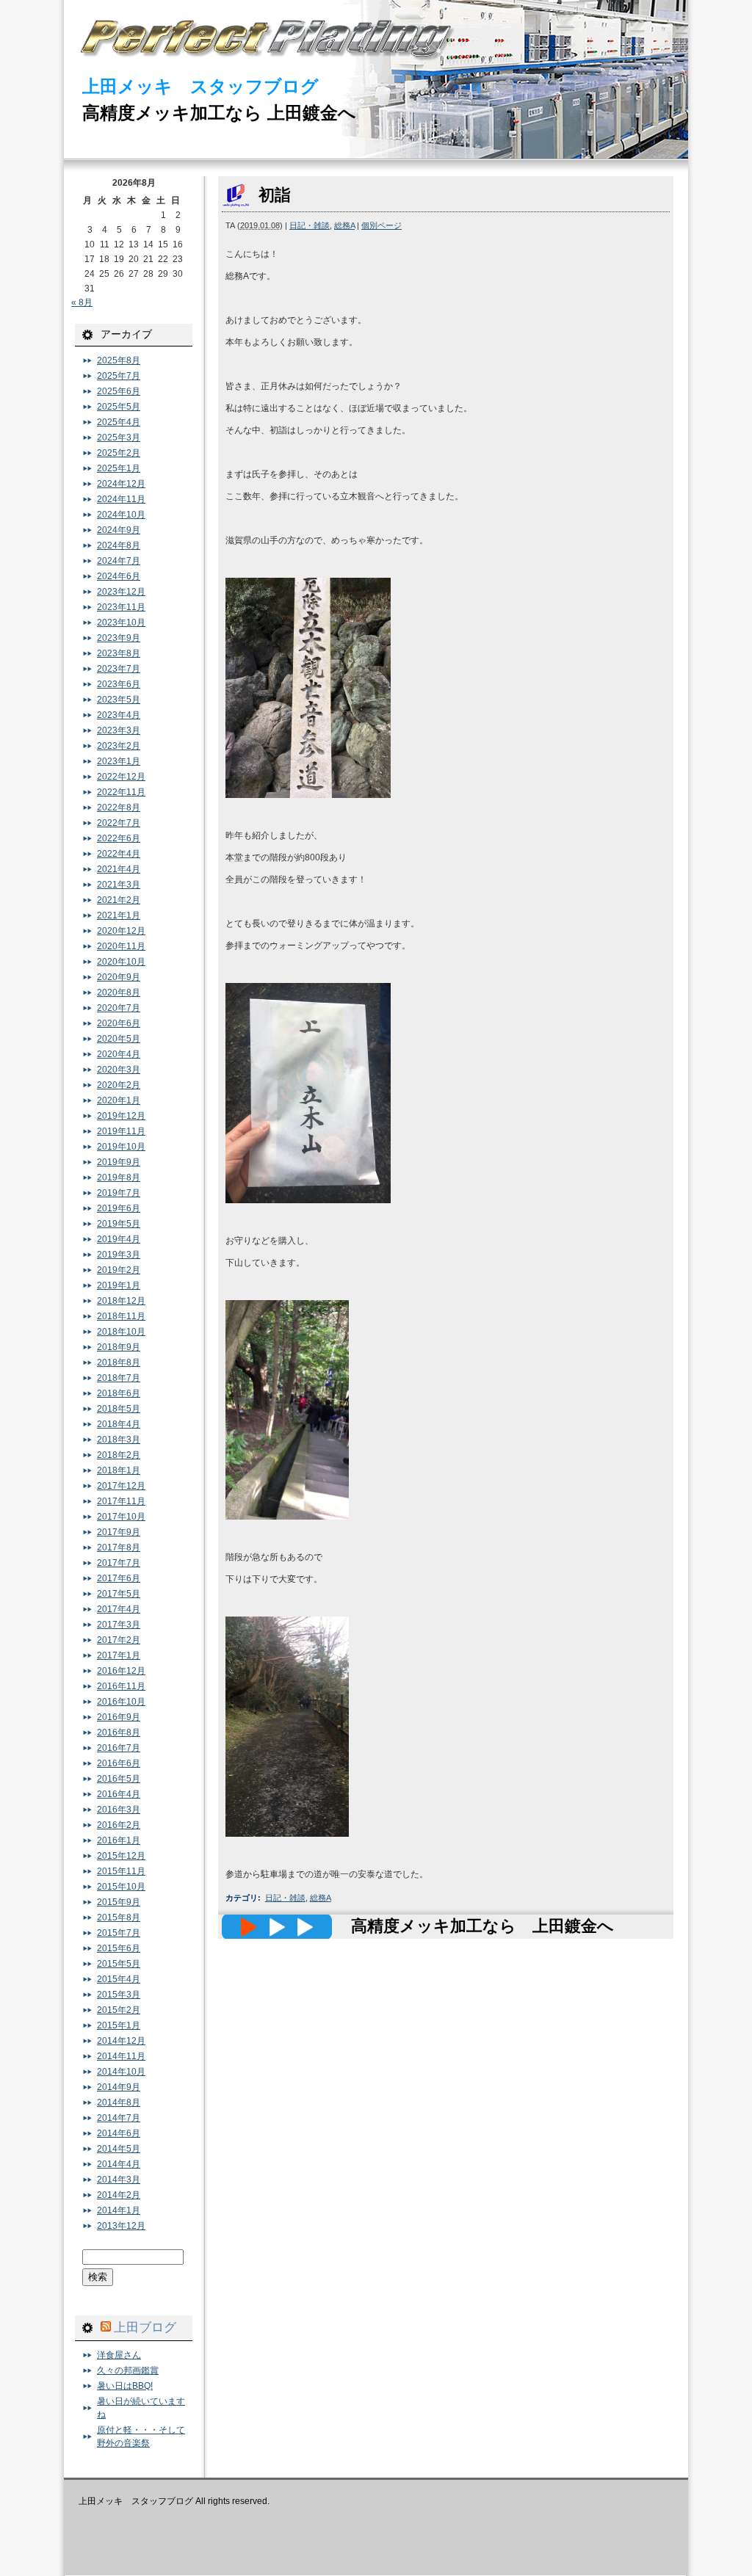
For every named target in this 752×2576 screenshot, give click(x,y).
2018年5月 (119, 1409)
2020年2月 (119, 1085)
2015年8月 (119, 1918)
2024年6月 (119, 576)
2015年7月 (119, 1933)
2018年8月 (119, 1363)
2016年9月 (119, 1717)
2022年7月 (119, 823)
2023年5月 (119, 700)
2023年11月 (121, 607)
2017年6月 (119, 1578)
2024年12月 (121, 484)
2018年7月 (119, 1378)
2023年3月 (119, 730)
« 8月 (82, 302)
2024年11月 (121, 499)
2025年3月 (119, 438)
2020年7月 (119, 1008)
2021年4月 (119, 869)
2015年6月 (119, 1948)
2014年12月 (121, 2041)
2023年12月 (121, 592)
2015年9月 (119, 1902)
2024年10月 (121, 515)
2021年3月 (119, 885)
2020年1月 (119, 1100)
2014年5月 (119, 2149)
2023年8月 (119, 653)
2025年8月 (119, 360)
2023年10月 (121, 623)
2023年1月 (119, 761)
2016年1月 (119, 1840)
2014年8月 (119, 2102)
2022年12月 (121, 777)
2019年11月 (121, 1131)
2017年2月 (119, 1640)
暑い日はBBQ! (125, 2386)
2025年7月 (119, 376)
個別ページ (382, 225)
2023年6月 (119, 684)
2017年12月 (121, 1486)
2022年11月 (121, 792)
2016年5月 (119, 1779)
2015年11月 (121, 1871)
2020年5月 (119, 1039)
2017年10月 (121, 1517)
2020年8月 (119, 993)
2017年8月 (119, 1548)
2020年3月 (119, 1070)
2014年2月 (119, 2195)
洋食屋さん (119, 2355)
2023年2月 (119, 746)
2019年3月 (119, 1255)
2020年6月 (119, 1023)
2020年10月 (121, 962)
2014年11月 (121, 2056)
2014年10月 (121, 2072)
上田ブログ (145, 2327)
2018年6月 (119, 1393)
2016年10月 (121, 1702)
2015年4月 (119, 1979)
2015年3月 (119, 1995)
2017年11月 (121, 1501)
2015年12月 (121, 1856)
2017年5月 (119, 1594)
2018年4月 (119, 1424)
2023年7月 (119, 669)
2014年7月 (119, 2118)
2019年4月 (119, 1239)
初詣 (275, 195)
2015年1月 (119, 2025)
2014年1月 (119, 2210)
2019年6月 (119, 1208)
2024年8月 (119, 545)
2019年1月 (119, 1285)
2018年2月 (119, 1455)
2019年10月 (121, 1147)
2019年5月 (119, 1224)
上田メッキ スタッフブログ (200, 86)
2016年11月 (121, 1686)
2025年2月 (119, 453)
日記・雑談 (310, 225)
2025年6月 (119, 391)
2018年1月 (119, 1470)
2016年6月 (119, 1763)
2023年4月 (119, 715)
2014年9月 (119, 2087)
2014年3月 (119, 2180)
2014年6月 (119, 2133)
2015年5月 (119, 1964)
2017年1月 (119, 1655)
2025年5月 (119, 407)
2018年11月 (121, 1316)
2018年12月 (121, 1301)
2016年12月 (121, 1671)
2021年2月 (119, 900)
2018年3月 (119, 1440)
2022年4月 (119, 854)
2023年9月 (119, 638)
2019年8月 (119, 1178)
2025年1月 (119, 468)
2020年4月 (119, 1054)
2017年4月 (119, 1609)
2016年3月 (119, 1810)
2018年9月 (119, 1347)
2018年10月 (121, 1332)
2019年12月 (121, 1116)
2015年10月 (121, 1887)
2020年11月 (121, 946)
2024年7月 (119, 561)
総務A (344, 225)
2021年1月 (119, 915)
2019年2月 (119, 1270)
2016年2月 (119, 1825)
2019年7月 (119, 1193)
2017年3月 (119, 1625)
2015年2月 (119, 2010)
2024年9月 (119, 530)
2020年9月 (119, 977)
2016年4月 (119, 1794)
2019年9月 (119, 1162)
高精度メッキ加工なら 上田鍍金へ (219, 113)
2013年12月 (121, 2226)
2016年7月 (119, 1748)
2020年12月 (121, 931)
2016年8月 (119, 1733)
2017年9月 (119, 1532)
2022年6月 (119, 838)
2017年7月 (119, 1563)
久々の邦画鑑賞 (128, 2370)
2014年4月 (119, 2164)
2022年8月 (119, 808)
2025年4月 (119, 422)
